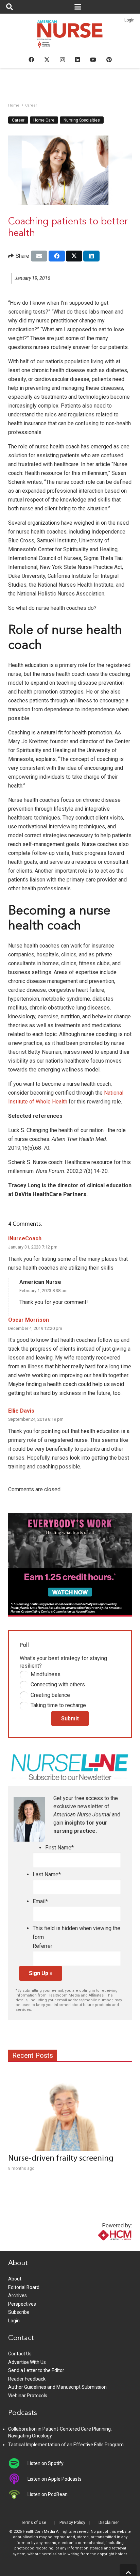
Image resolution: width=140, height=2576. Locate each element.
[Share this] (57, 256)
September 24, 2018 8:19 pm (36, 1419)
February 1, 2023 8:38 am (43, 1291)
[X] (47, 60)
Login (129, 20)
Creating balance (50, 1695)
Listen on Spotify (46, 2463)
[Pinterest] (109, 60)
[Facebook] (31, 60)
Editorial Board (24, 2287)
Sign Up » (41, 1973)
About (15, 2279)
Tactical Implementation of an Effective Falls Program (66, 2445)
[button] (10, 7)
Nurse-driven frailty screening (61, 2159)
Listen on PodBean (48, 2494)
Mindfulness (46, 1674)
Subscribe (19, 2312)
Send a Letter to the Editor (36, 2370)
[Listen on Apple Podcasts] (18, 2479)
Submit (70, 1719)
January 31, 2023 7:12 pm (33, 1247)
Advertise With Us (27, 2362)
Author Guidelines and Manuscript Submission (57, 2387)
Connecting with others (58, 1684)
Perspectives (22, 2304)
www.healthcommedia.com (100, 2247)
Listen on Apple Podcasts (55, 2479)
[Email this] (39, 256)
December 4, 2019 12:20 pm (35, 1328)
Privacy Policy (72, 2523)
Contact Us (20, 2354)
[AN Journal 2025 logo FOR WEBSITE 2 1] (70, 36)
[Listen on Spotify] (18, 2463)
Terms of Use (34, 2523)
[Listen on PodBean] (18, 2494)
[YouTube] (93, 60)
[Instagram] (62, 60)
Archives (17, 2295)
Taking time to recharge (58, 1705)
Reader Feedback (27, 2379)
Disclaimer (109, 2523)
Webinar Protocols (28, 2396)
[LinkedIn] (77, 60)
